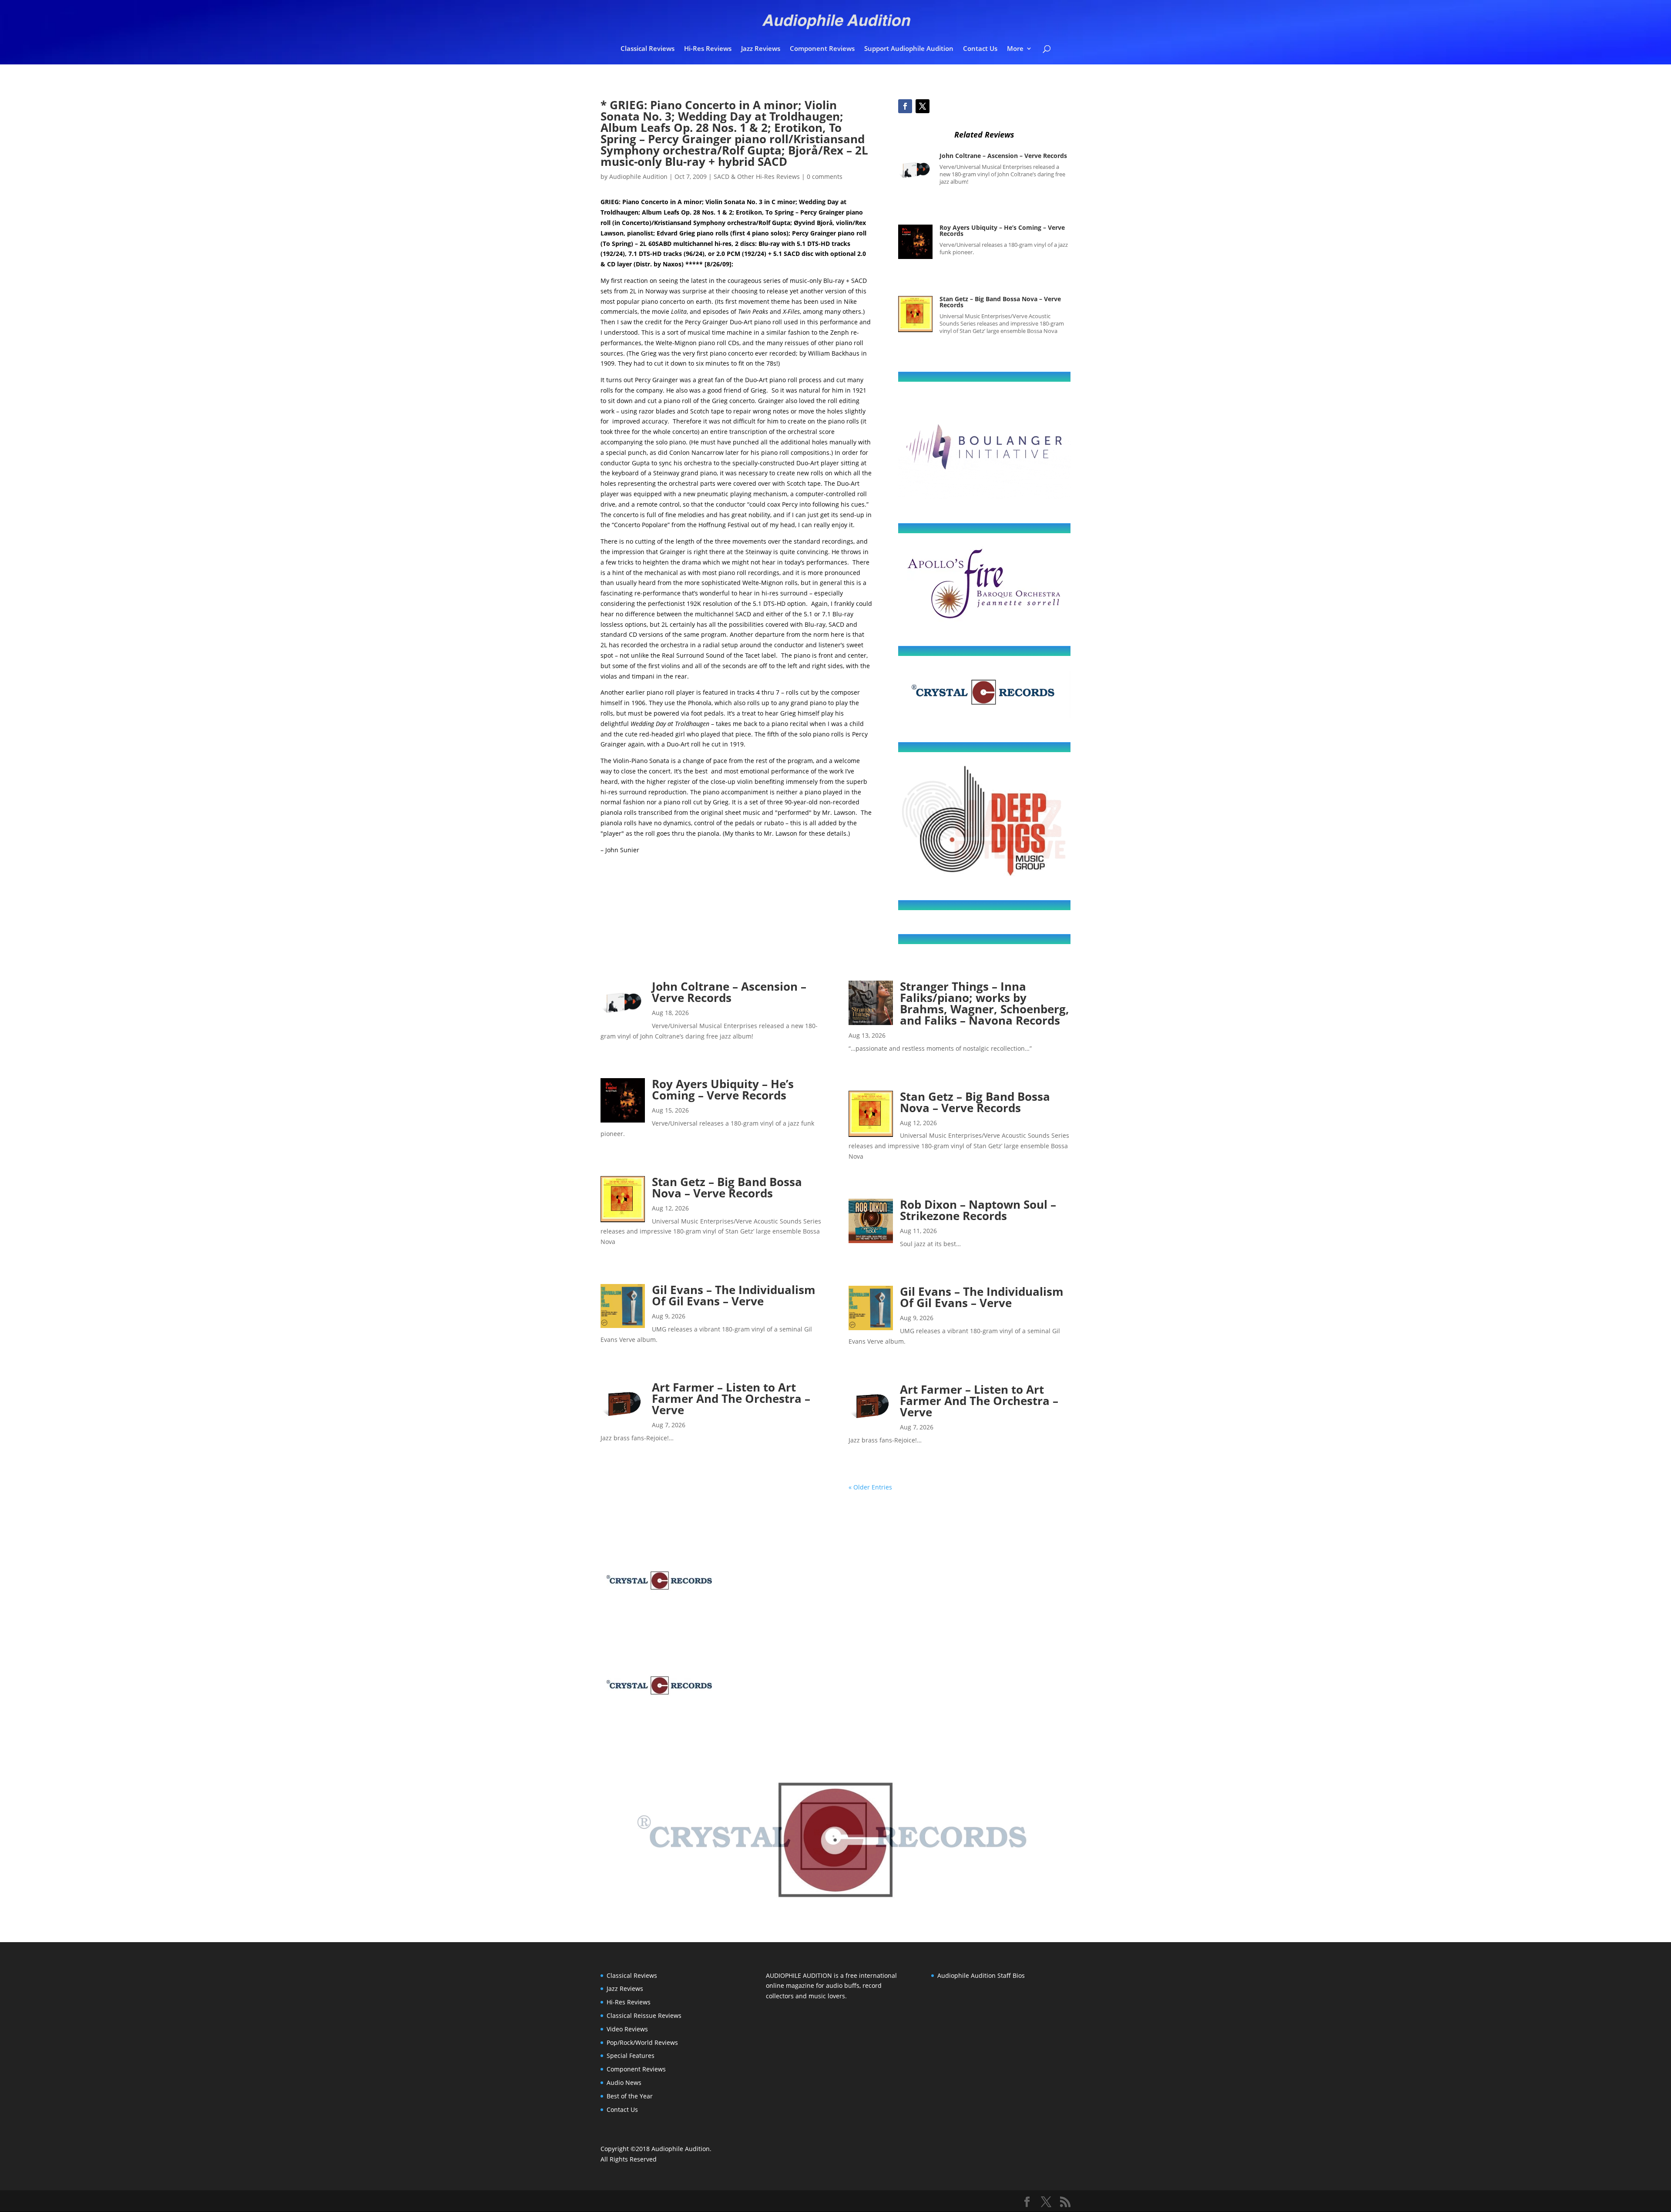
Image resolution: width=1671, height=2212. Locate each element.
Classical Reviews (648, 49)
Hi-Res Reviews (708, 49)
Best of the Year (630, 2096)
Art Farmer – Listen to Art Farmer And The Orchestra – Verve (731, 1398)
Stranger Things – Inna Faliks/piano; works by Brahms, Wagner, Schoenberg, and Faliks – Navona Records (985, 1003)
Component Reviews (822, 49)
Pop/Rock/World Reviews (642, 2042)
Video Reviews (627, 2029)
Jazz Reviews (761, 49)
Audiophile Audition (638, 176)
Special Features (631, 2056)
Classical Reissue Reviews (644, 2015)
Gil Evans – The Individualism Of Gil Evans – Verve (734, 1295)
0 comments (825, 176)
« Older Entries (870, 1487)
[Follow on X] (923, 106)
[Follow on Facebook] (905, 106)
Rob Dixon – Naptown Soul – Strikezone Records (978, 1210)
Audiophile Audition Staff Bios (981, 1975)
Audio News (624, 2083)
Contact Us (980, 49)
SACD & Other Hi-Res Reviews (757, 176)
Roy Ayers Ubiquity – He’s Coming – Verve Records (1002, 230)
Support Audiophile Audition (909, 49)
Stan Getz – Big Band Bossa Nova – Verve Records (1000, 302)
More (1015, 49)
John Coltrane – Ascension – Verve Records (1003, 156)
